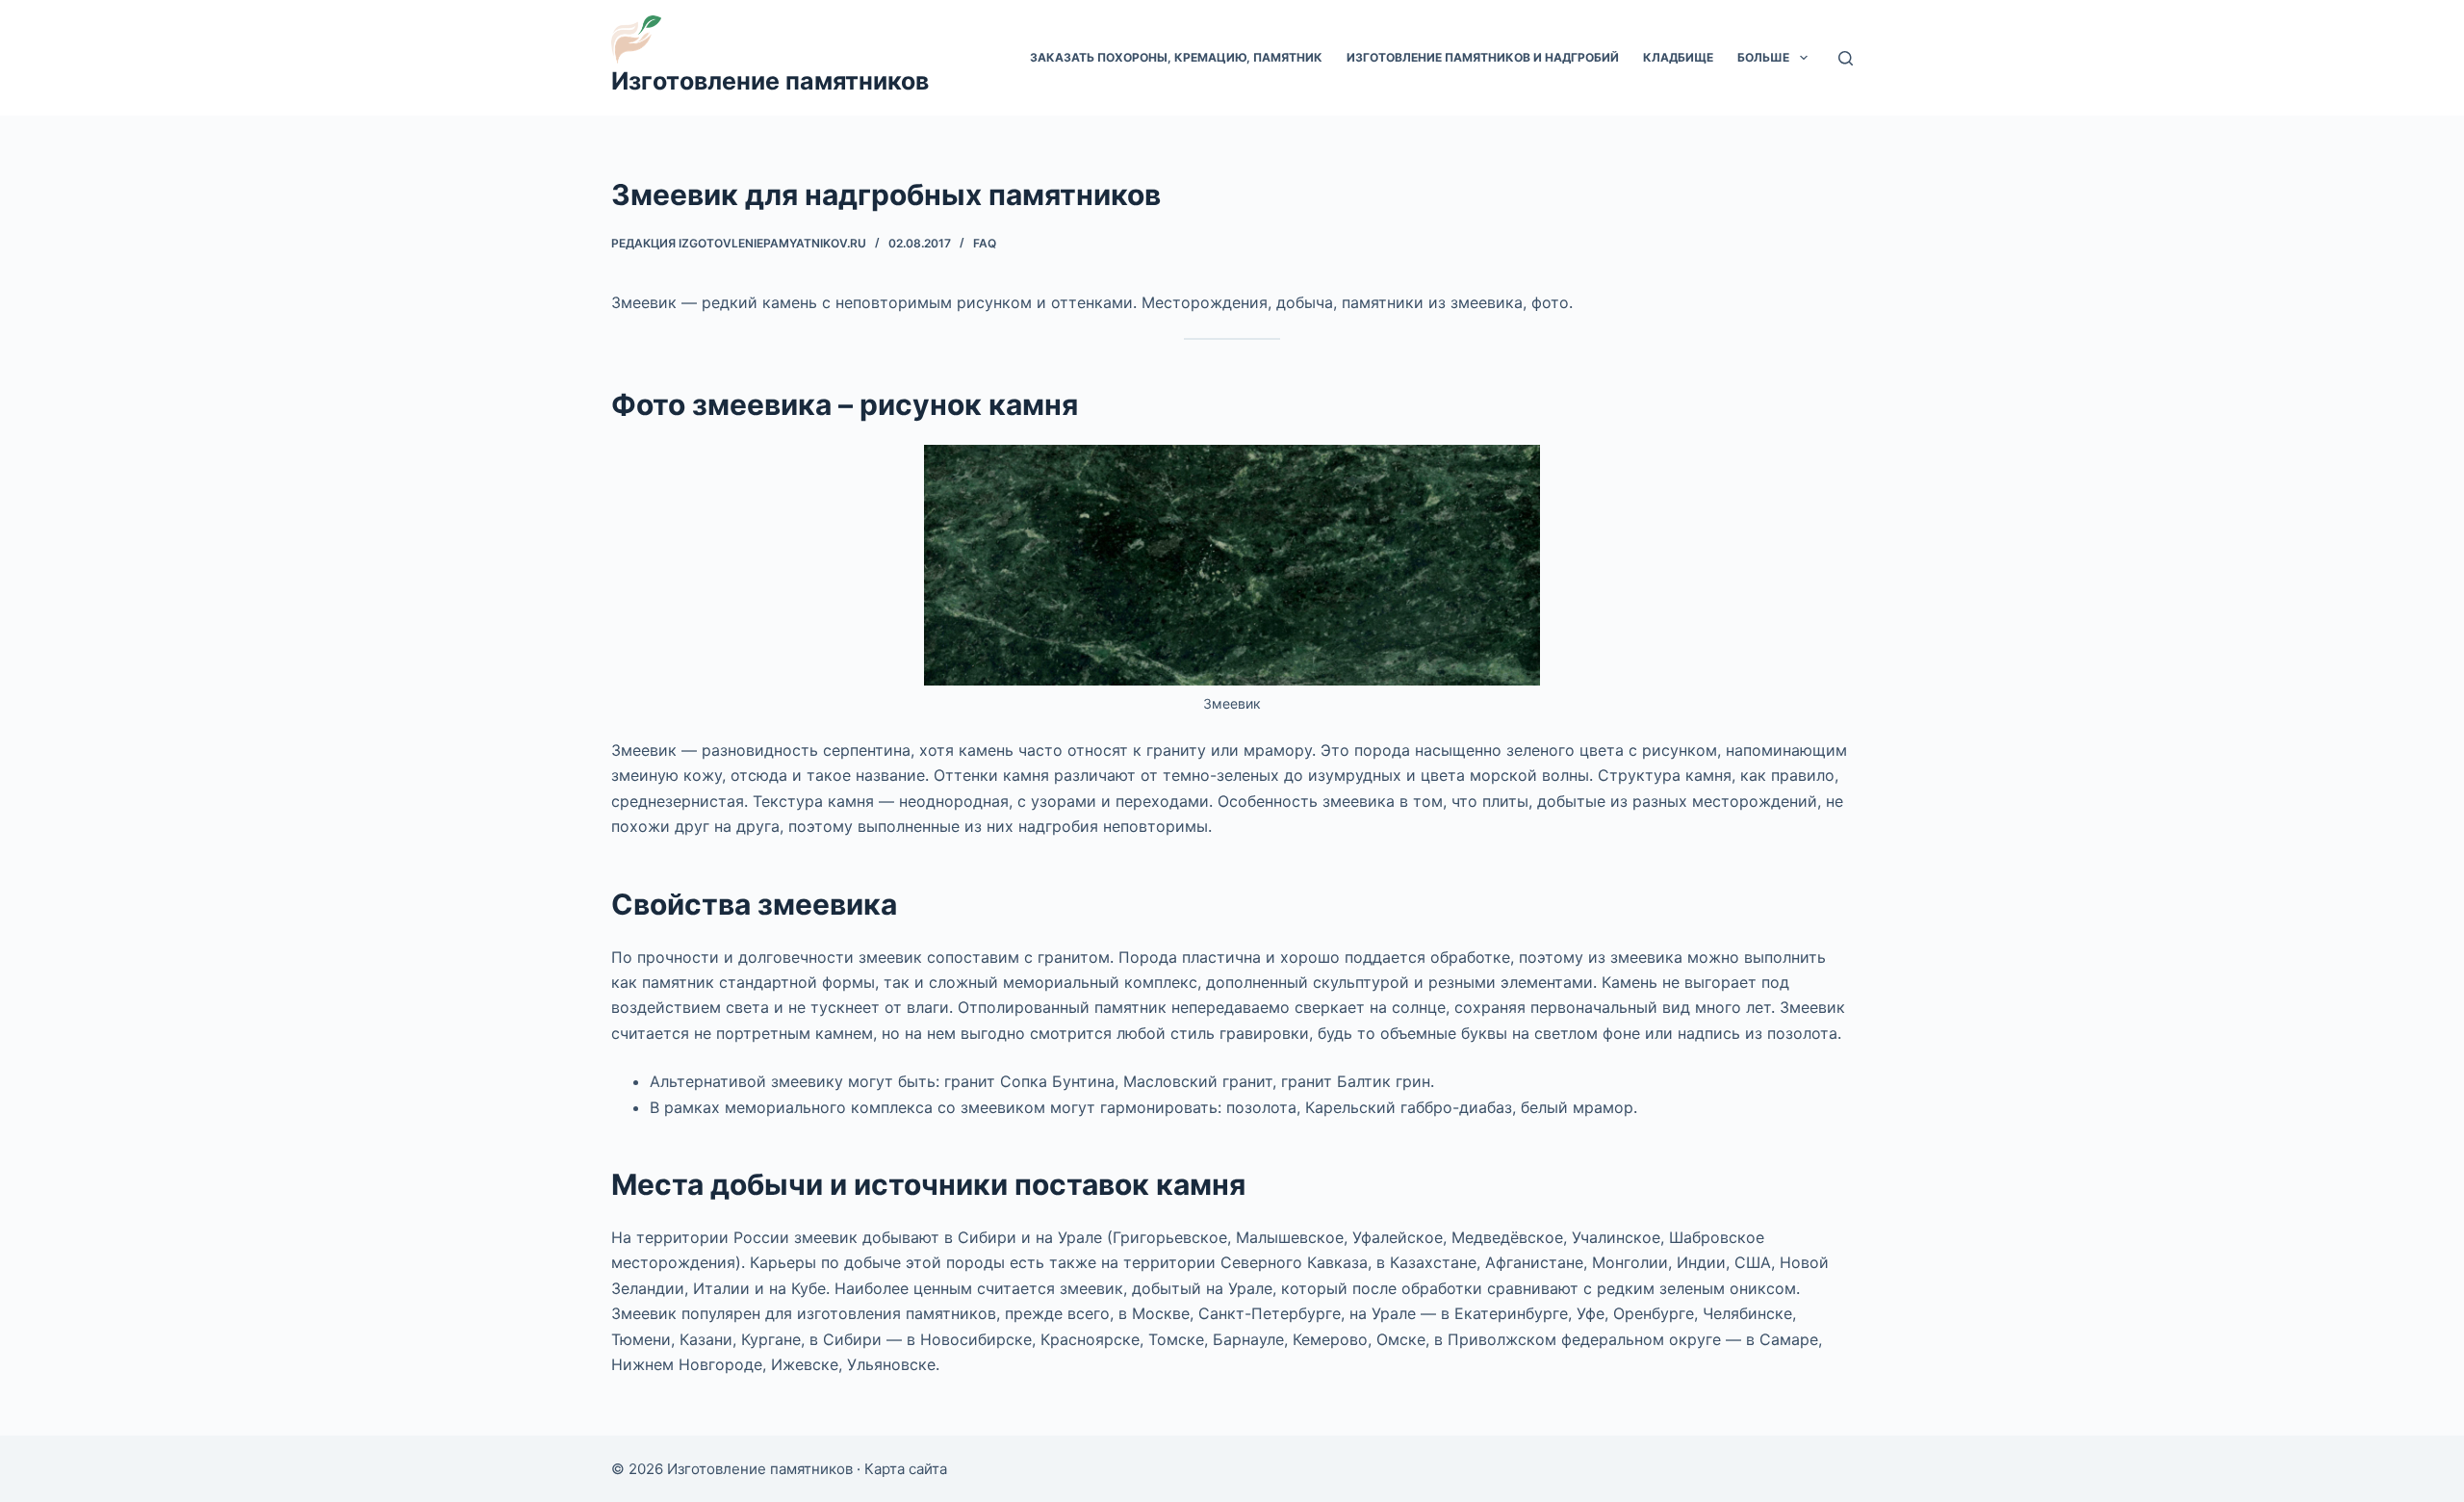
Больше (1763, 57)
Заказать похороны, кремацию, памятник (1176, 57)
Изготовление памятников (770, 81)
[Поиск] (1846, 58)
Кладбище (1678, 57)
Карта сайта (906, 1469)
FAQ (985, 243)
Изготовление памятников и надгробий (1483, 57)
